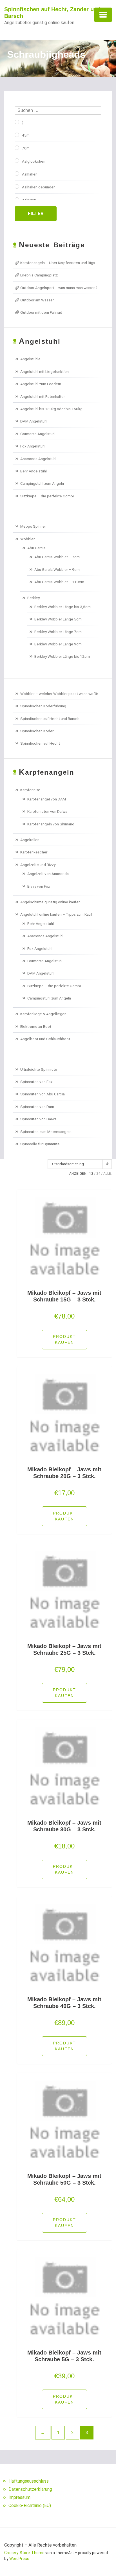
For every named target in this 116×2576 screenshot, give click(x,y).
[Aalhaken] (17, 174)
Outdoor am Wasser (37, 300)
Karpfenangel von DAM (47, 799)
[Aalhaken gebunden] (17, 186)
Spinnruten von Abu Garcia (43, 1094)
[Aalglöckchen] (17, 161)
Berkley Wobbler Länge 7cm (58, 632)
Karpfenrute (30, 790)
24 (98, 1174)
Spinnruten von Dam (37, 1107)
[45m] (17, 135)
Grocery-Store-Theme (24, 2553)
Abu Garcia (36, 548)
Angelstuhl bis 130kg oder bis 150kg (51, 409)
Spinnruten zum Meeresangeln (46, 1132)
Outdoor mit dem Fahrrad (41, 312)
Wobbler (27, 539)
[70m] (17, 148)
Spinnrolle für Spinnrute (40, 1144)
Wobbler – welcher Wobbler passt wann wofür (59, 694)
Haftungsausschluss (29, 2481)
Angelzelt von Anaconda (48, 874)
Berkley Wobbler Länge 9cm (58, 644)
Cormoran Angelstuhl (38, 434)
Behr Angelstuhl (34, 471)
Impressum (19, 2497)
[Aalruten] (17, 200)
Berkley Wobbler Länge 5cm (58, 619)
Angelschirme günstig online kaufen (50, 902)
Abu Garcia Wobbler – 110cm (59, 582)
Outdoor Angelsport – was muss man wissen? (59, 288)
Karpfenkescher (34, 852)
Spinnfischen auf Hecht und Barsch (50, 719)
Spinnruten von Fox (36, 1082)
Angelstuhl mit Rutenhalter (43, 396)
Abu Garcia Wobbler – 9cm (57, 569)
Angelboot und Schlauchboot (45, 1039)
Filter (36, 213)
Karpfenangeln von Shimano (51, 824)
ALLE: (108, 1174)
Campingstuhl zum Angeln (42, 483)
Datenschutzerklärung (30, 2489)
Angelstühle (30, 359)
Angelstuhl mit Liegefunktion (44, 371)
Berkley (34, 598)
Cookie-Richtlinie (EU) (30, 2505)
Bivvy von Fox (39, 886)
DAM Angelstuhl (34, 421)
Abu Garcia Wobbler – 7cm (57, 557)
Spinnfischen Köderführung (43, 706)
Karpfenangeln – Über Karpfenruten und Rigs (58, 263)
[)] (17, 122)
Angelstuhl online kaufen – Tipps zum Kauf (56, 914)
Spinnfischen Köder (37, 731)
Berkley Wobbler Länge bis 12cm (62, 656)
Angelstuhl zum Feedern (41, 384)
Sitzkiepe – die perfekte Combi (47, 496)
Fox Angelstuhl (33, 446)
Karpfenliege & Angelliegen (43, 1014)
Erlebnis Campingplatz (39, 275)
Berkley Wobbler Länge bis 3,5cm (63, 607)
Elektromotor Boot (36, 1026)
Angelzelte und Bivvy (38, 865)
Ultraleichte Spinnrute (39, 1069)
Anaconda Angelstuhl (38, 459)
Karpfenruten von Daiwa (47, 811)
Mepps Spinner (33, 526)
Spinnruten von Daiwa (38, 1119)
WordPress (19, 2559)
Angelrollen (30, 840)
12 (91, 1174)
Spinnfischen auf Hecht (40, 743)
